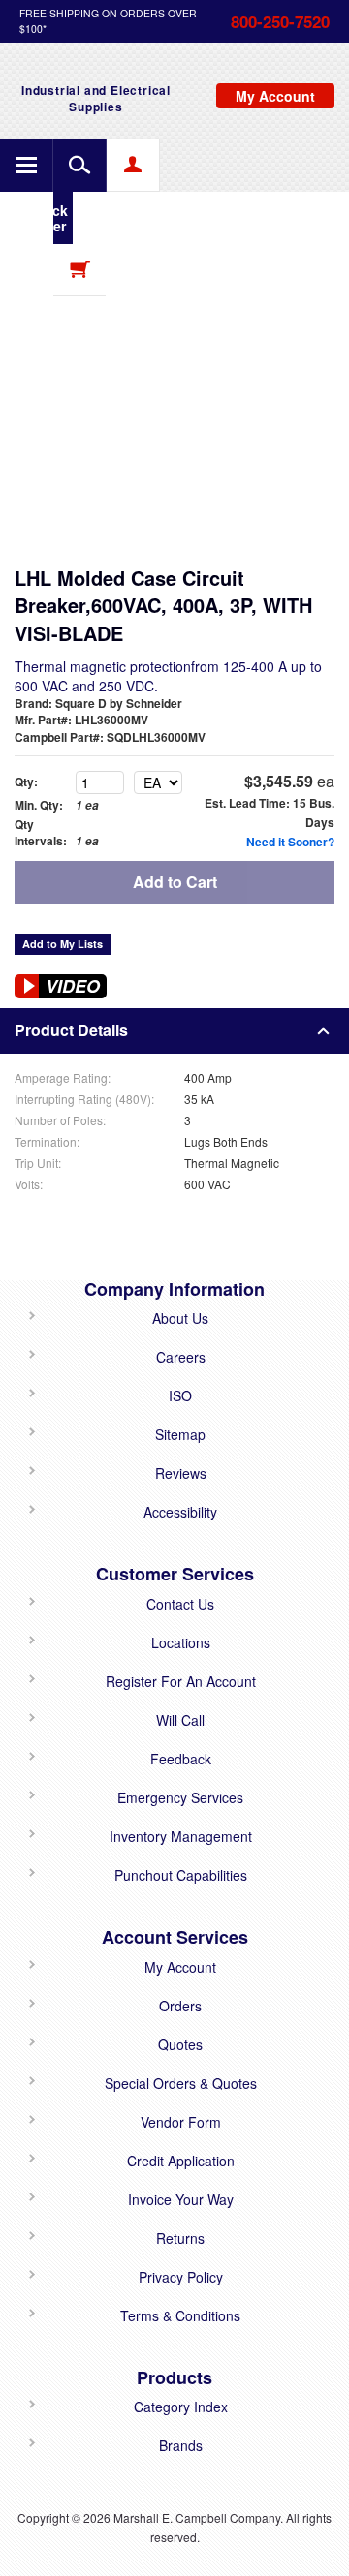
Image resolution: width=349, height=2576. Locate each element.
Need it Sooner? (290, 842)
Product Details (71, 1030)
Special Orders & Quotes (181, 2083)
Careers (181, 1357)
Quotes (180, 2044)
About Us (180, 1318)
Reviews (181, 1473)
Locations (181, 1642)
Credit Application (181, 2161)
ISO (180, 1395)
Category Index (181, 2407)
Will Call (180, 1720)
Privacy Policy (181, 2277)
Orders (180, 2006)
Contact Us (180, 1604)
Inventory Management (181, 1836)
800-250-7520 (280, 21)
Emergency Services (180, 1797)
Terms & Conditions (180, 2315)
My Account (180, 1967)
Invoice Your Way (181, 2199)
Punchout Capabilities (181, 1875)
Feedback (181, 1759)
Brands (181, 2445)
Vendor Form (181, 2122)
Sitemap (180, 1434)
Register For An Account (181, 1681)
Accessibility (180, 1512)
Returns (180, 2238)
